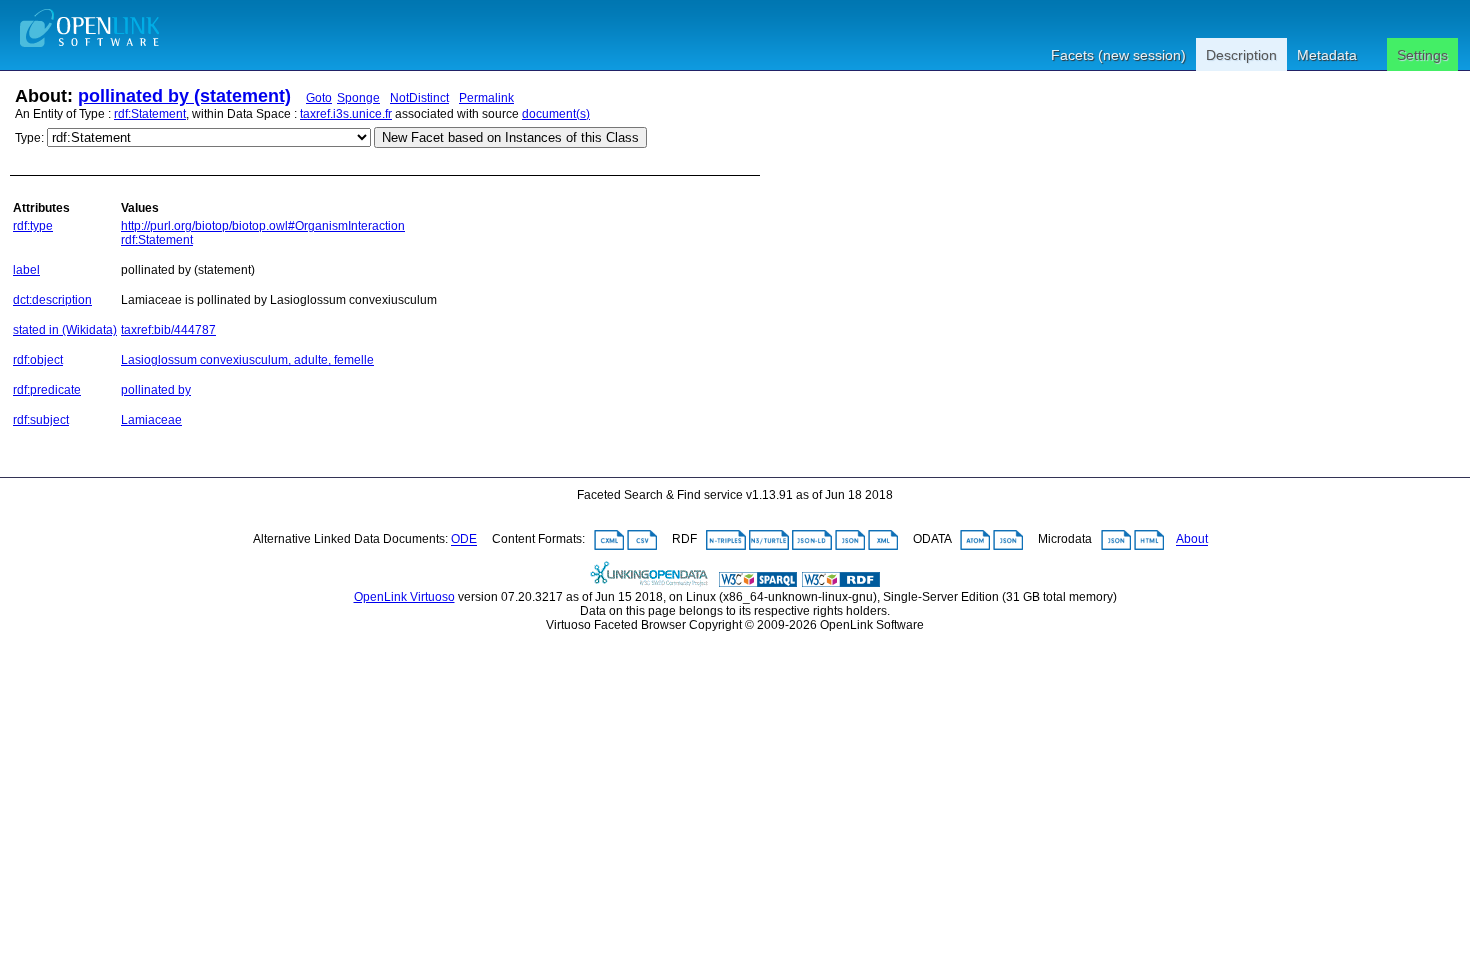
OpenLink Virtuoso (404, 597)
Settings (1422, 55)
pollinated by (156, 390)
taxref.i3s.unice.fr (346, 114)
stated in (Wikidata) (65, 330)
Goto (319, 98)
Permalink (486, 98)
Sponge (358, 98)
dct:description (52, 300)
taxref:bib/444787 (168, 330)
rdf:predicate (47, 390)
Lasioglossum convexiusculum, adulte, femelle (247, 360)
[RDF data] (841, 583)
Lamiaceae (151, 420)
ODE (464, 540)
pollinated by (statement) (184, 96)
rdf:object (38, 360)
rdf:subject (41, 420)
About (1192, 540)
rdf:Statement (150, 114)
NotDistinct (419, 98)
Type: (29, 138)
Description (1241, 55)
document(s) (556, 114)
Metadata (1327, 55)
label (26, 270)
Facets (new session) (1118, 55)
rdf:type (33, 226)
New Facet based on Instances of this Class (510, 137)
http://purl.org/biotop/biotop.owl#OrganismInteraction (263, 226)
